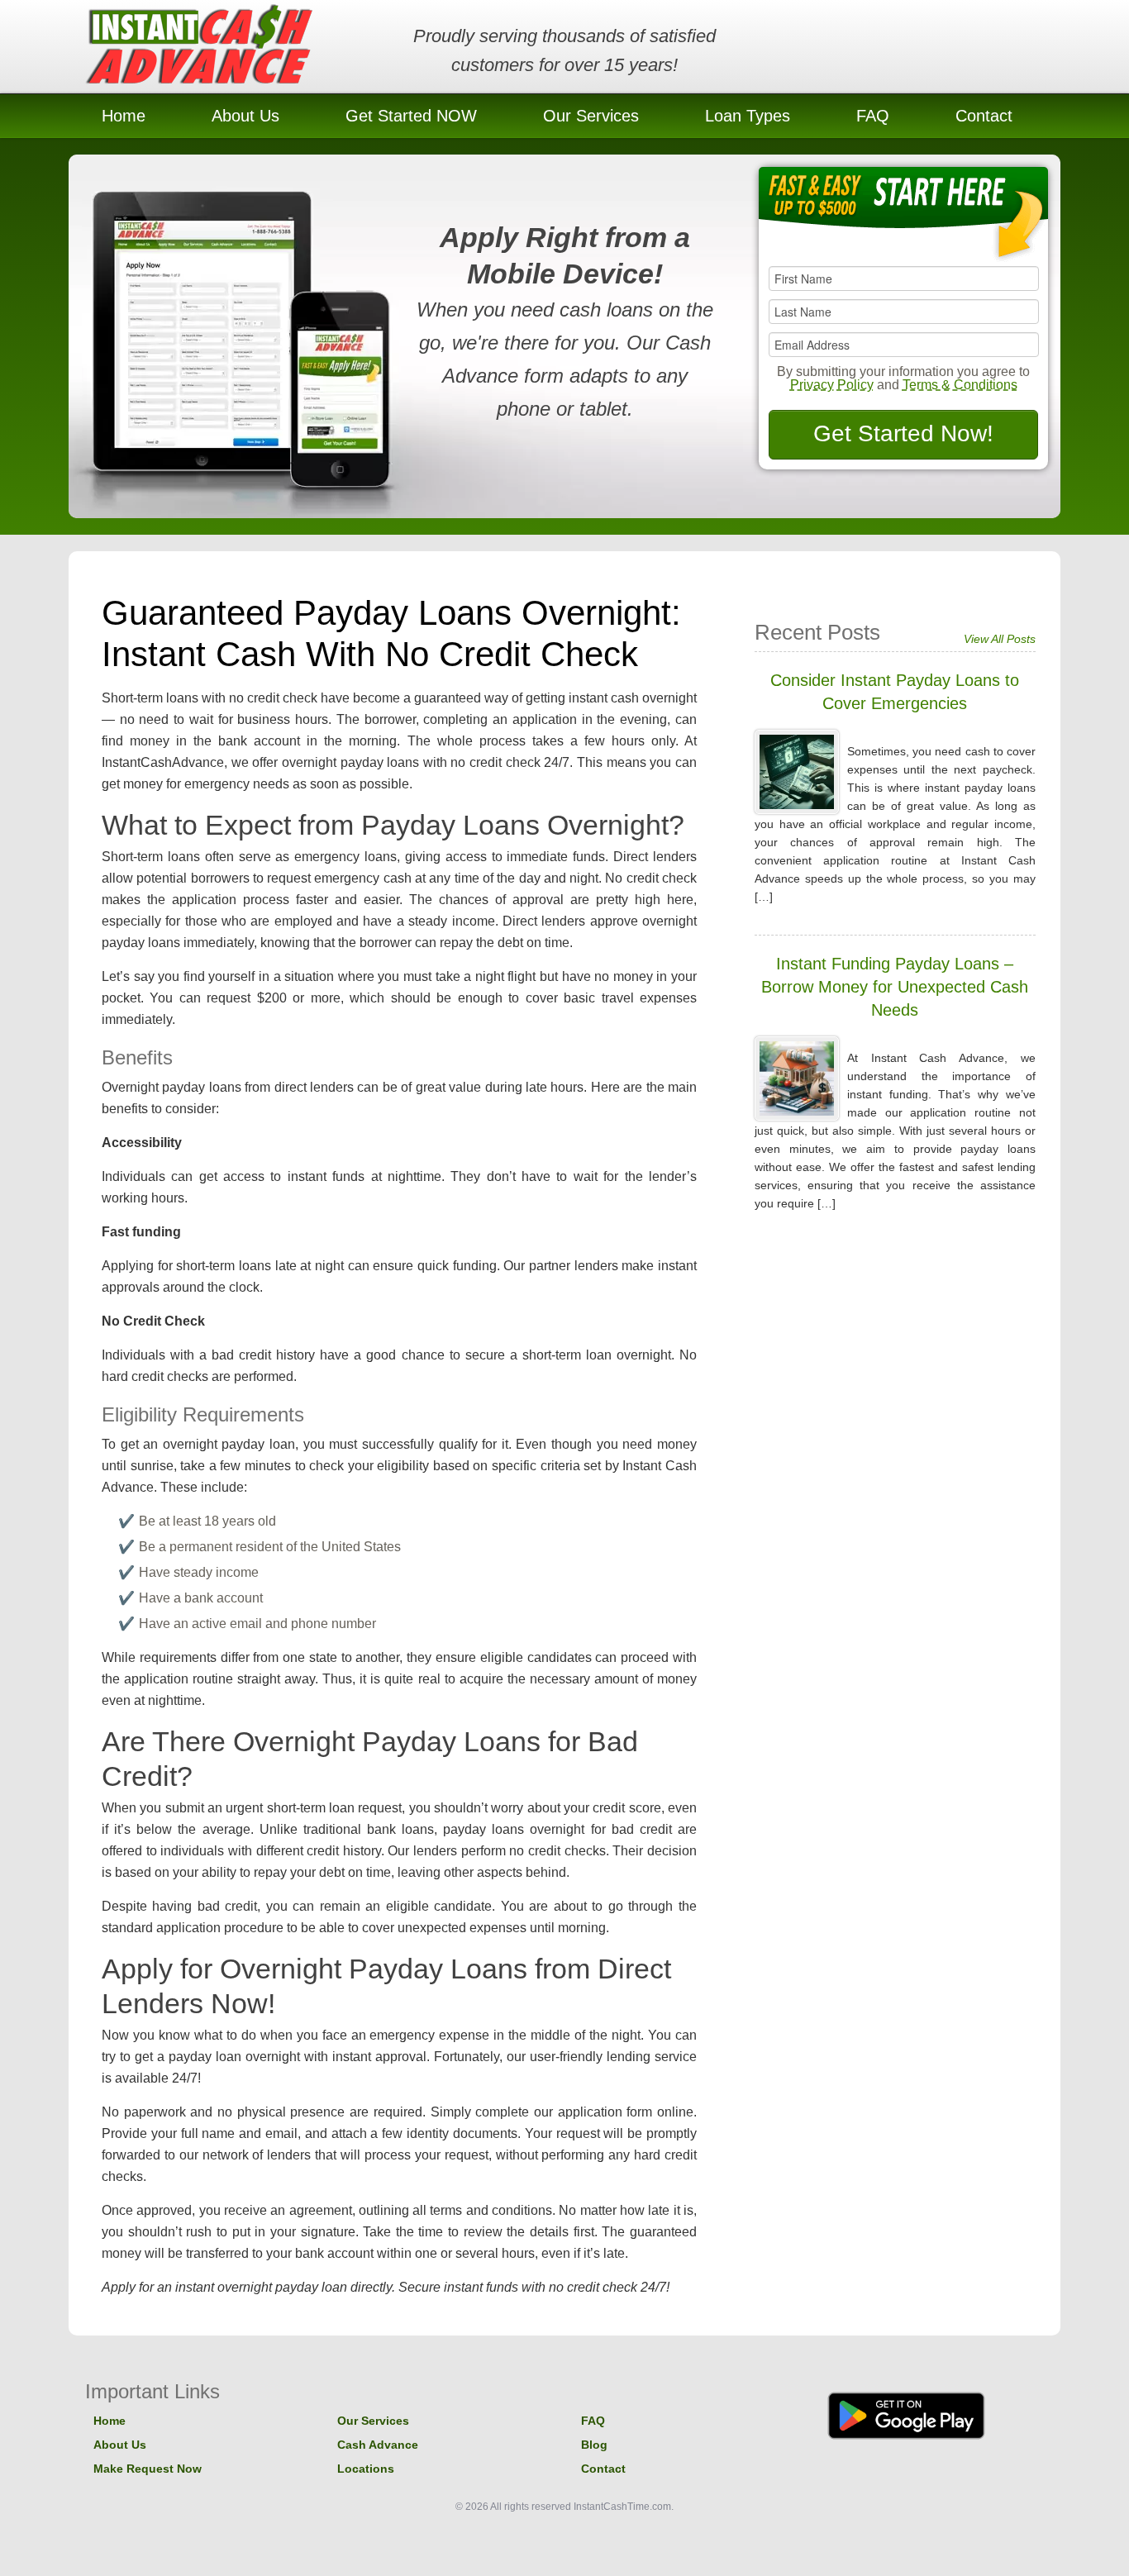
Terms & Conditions (960, 385)
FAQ (873, 116)
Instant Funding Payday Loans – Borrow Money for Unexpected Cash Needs (895, 987)
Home (124, 116)
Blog (594, 2445)
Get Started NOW (411, 116)
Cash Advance (378, 2445)
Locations (366, 2469)
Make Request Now (148, 2469)
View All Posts (1000, 639)
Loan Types (748, 116)
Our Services (591, 116)
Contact (984, 116)
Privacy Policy (832, 385)
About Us (245, 116)
